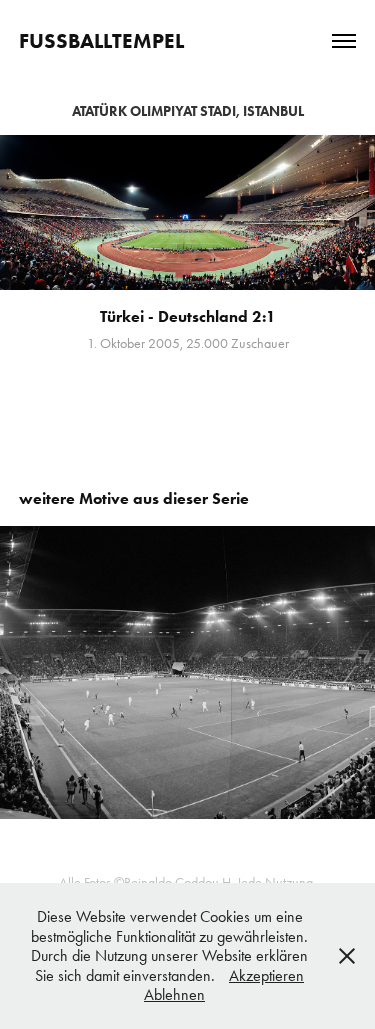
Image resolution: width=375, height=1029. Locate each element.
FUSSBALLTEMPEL (101, 40)
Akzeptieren (266, 975)
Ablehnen (174, 994)
